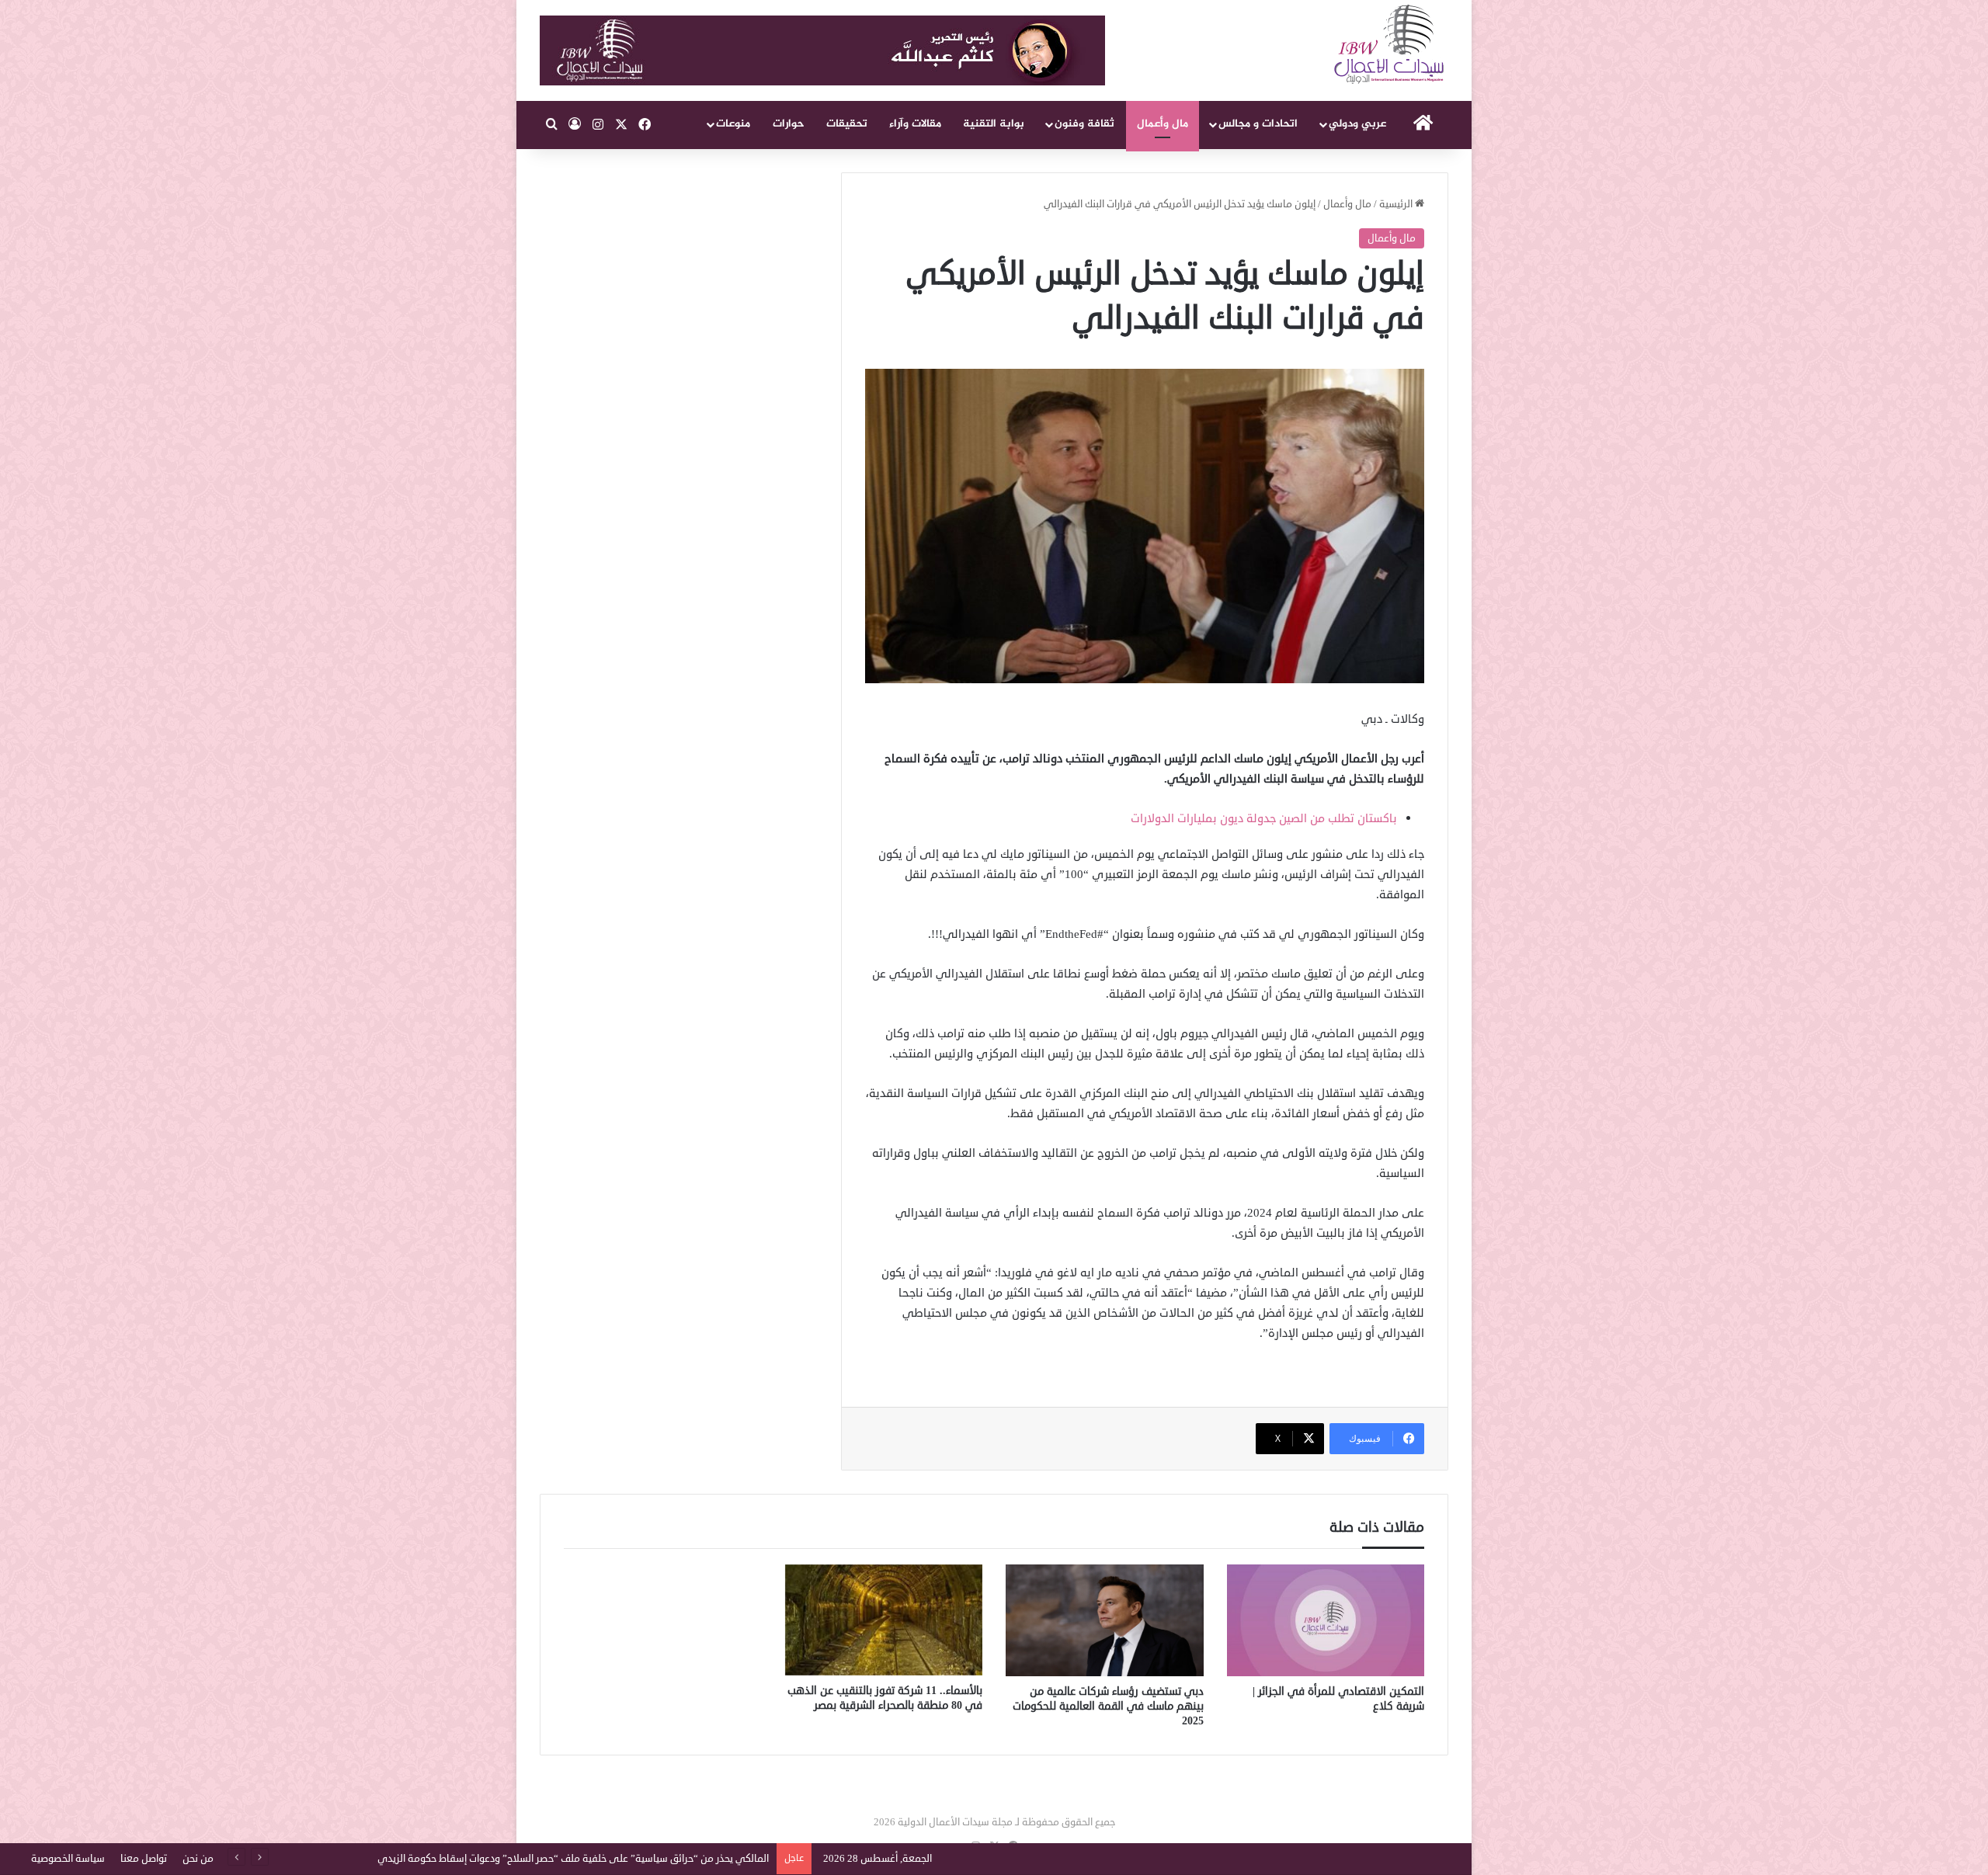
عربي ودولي (1357, 124)
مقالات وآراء (915, 124)
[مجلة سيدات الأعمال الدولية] (1390, 45)
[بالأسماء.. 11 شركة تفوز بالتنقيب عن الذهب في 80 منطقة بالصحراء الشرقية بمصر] (884, 1620)
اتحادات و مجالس (1258, 124)
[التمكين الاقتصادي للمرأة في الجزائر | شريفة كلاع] (1326, 1620)
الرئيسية (1397, 204)
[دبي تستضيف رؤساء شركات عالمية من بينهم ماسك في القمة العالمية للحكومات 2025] (1105, 1620)
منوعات (733, 124)
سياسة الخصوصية (68, 1859)
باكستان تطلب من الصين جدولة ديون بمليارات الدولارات (1264, 819)
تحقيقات (847, 124)
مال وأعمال (1163, 124)
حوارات (789, 124)
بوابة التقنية (994, 124)
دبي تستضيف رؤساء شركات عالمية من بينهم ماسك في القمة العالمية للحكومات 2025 (1108, 1706)
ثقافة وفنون (1084, 124)
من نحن (198, 1859)
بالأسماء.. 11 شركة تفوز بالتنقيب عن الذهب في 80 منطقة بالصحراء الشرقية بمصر (885, 1698)
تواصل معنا (144, 1859)
